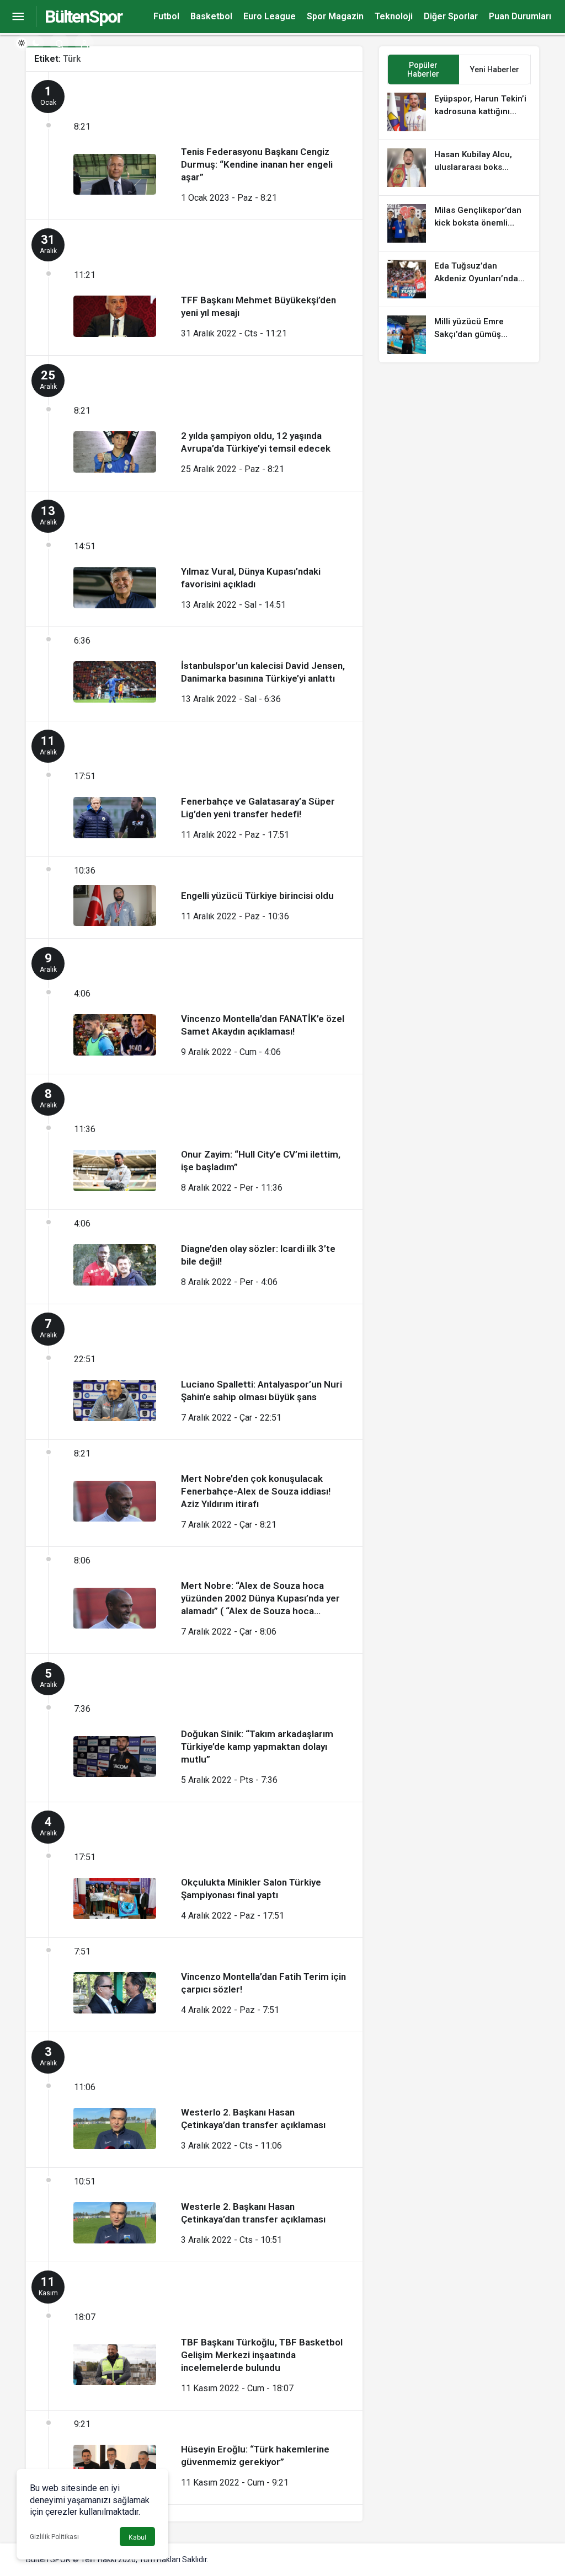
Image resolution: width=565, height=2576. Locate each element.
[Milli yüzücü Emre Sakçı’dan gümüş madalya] (459, 335)
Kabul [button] (137, 2537)
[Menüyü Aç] (18, 17)
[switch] (29, 43)
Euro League (270, 16)
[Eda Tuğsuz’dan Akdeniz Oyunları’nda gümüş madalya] (459, 279)
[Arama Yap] (59, 43)
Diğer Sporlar (451, 16)
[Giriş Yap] (84, 43)
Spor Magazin (335, 16)
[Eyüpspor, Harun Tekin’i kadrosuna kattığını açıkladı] (459, 112)
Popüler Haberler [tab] (423, 69)
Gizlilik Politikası (54, 2537)
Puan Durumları (520, 16)
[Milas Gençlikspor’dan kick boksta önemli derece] (459, 223)
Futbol (166, 16)
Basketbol (211, 16)
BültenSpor (83, 17)
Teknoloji (394, 16)
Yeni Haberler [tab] (495, 69)
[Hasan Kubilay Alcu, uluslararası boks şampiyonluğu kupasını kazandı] (459, 168)
